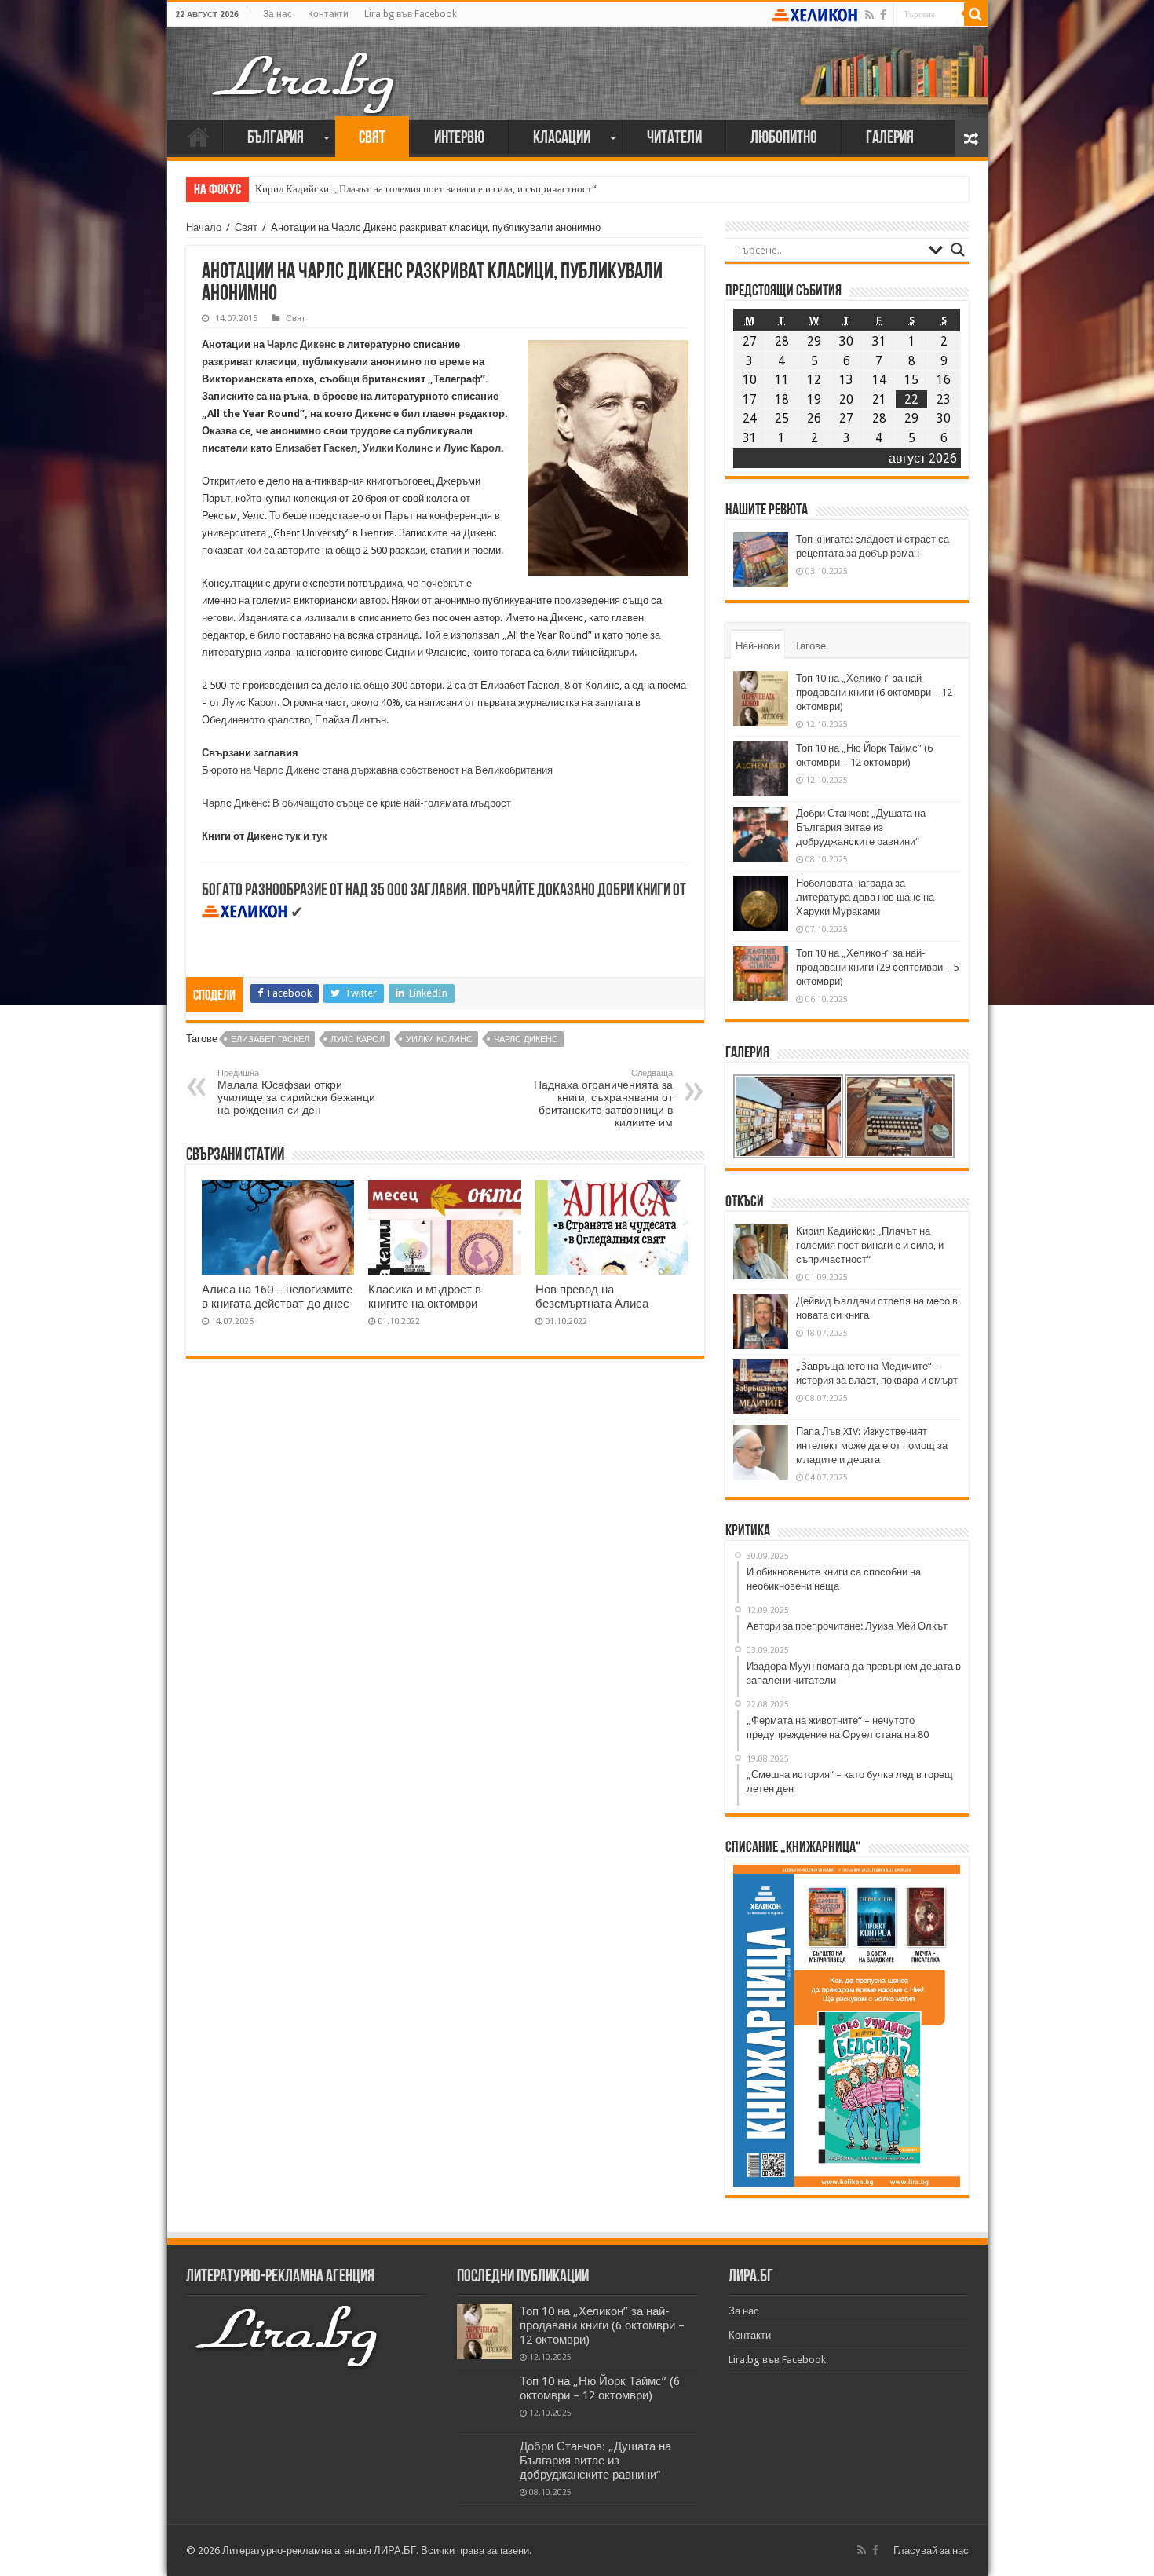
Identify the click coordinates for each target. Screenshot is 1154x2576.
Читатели (674, 139)
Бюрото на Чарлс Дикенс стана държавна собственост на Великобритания (377, 770)
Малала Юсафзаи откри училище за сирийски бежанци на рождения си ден (296, 1092)
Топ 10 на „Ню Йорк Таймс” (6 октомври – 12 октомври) (600, 2388)
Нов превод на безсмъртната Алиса (592, 1297)
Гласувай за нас (931, 2550)
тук (293, 836)
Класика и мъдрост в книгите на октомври (425, 1297)
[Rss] (869, 15)
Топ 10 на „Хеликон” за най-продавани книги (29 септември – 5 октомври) (877, 967)
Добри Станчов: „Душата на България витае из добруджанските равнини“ (861, 827)
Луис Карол (472, 448)
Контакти (328, 14)
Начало (199, 137)
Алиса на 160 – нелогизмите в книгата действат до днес (277, 1297)
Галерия (890, 139)
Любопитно (784, 139)
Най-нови (758, 646)
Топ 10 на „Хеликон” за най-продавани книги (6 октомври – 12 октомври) (874, 692)
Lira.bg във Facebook (411, 14)
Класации (562, 139)
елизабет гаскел (270, 1039)
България (276, 139)
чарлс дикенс (526, 1039)
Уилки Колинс (398, 448)
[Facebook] (883, 15)
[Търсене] (976, 14)
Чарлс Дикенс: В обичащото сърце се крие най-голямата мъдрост (356, 803)
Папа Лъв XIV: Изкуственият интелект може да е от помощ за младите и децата (872, 1445)
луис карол (358, 1039)
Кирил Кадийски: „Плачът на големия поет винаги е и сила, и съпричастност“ (426, 189)
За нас (278, 14)
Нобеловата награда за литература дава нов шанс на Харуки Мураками (865, 897)
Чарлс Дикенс (301, 344)
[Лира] (305, 67)
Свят (372, 139)
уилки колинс (439, 1039)
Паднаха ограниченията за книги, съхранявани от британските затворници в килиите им (603, 1098)
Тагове (810, 646)
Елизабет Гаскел (316, 448)
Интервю (459, 139)
